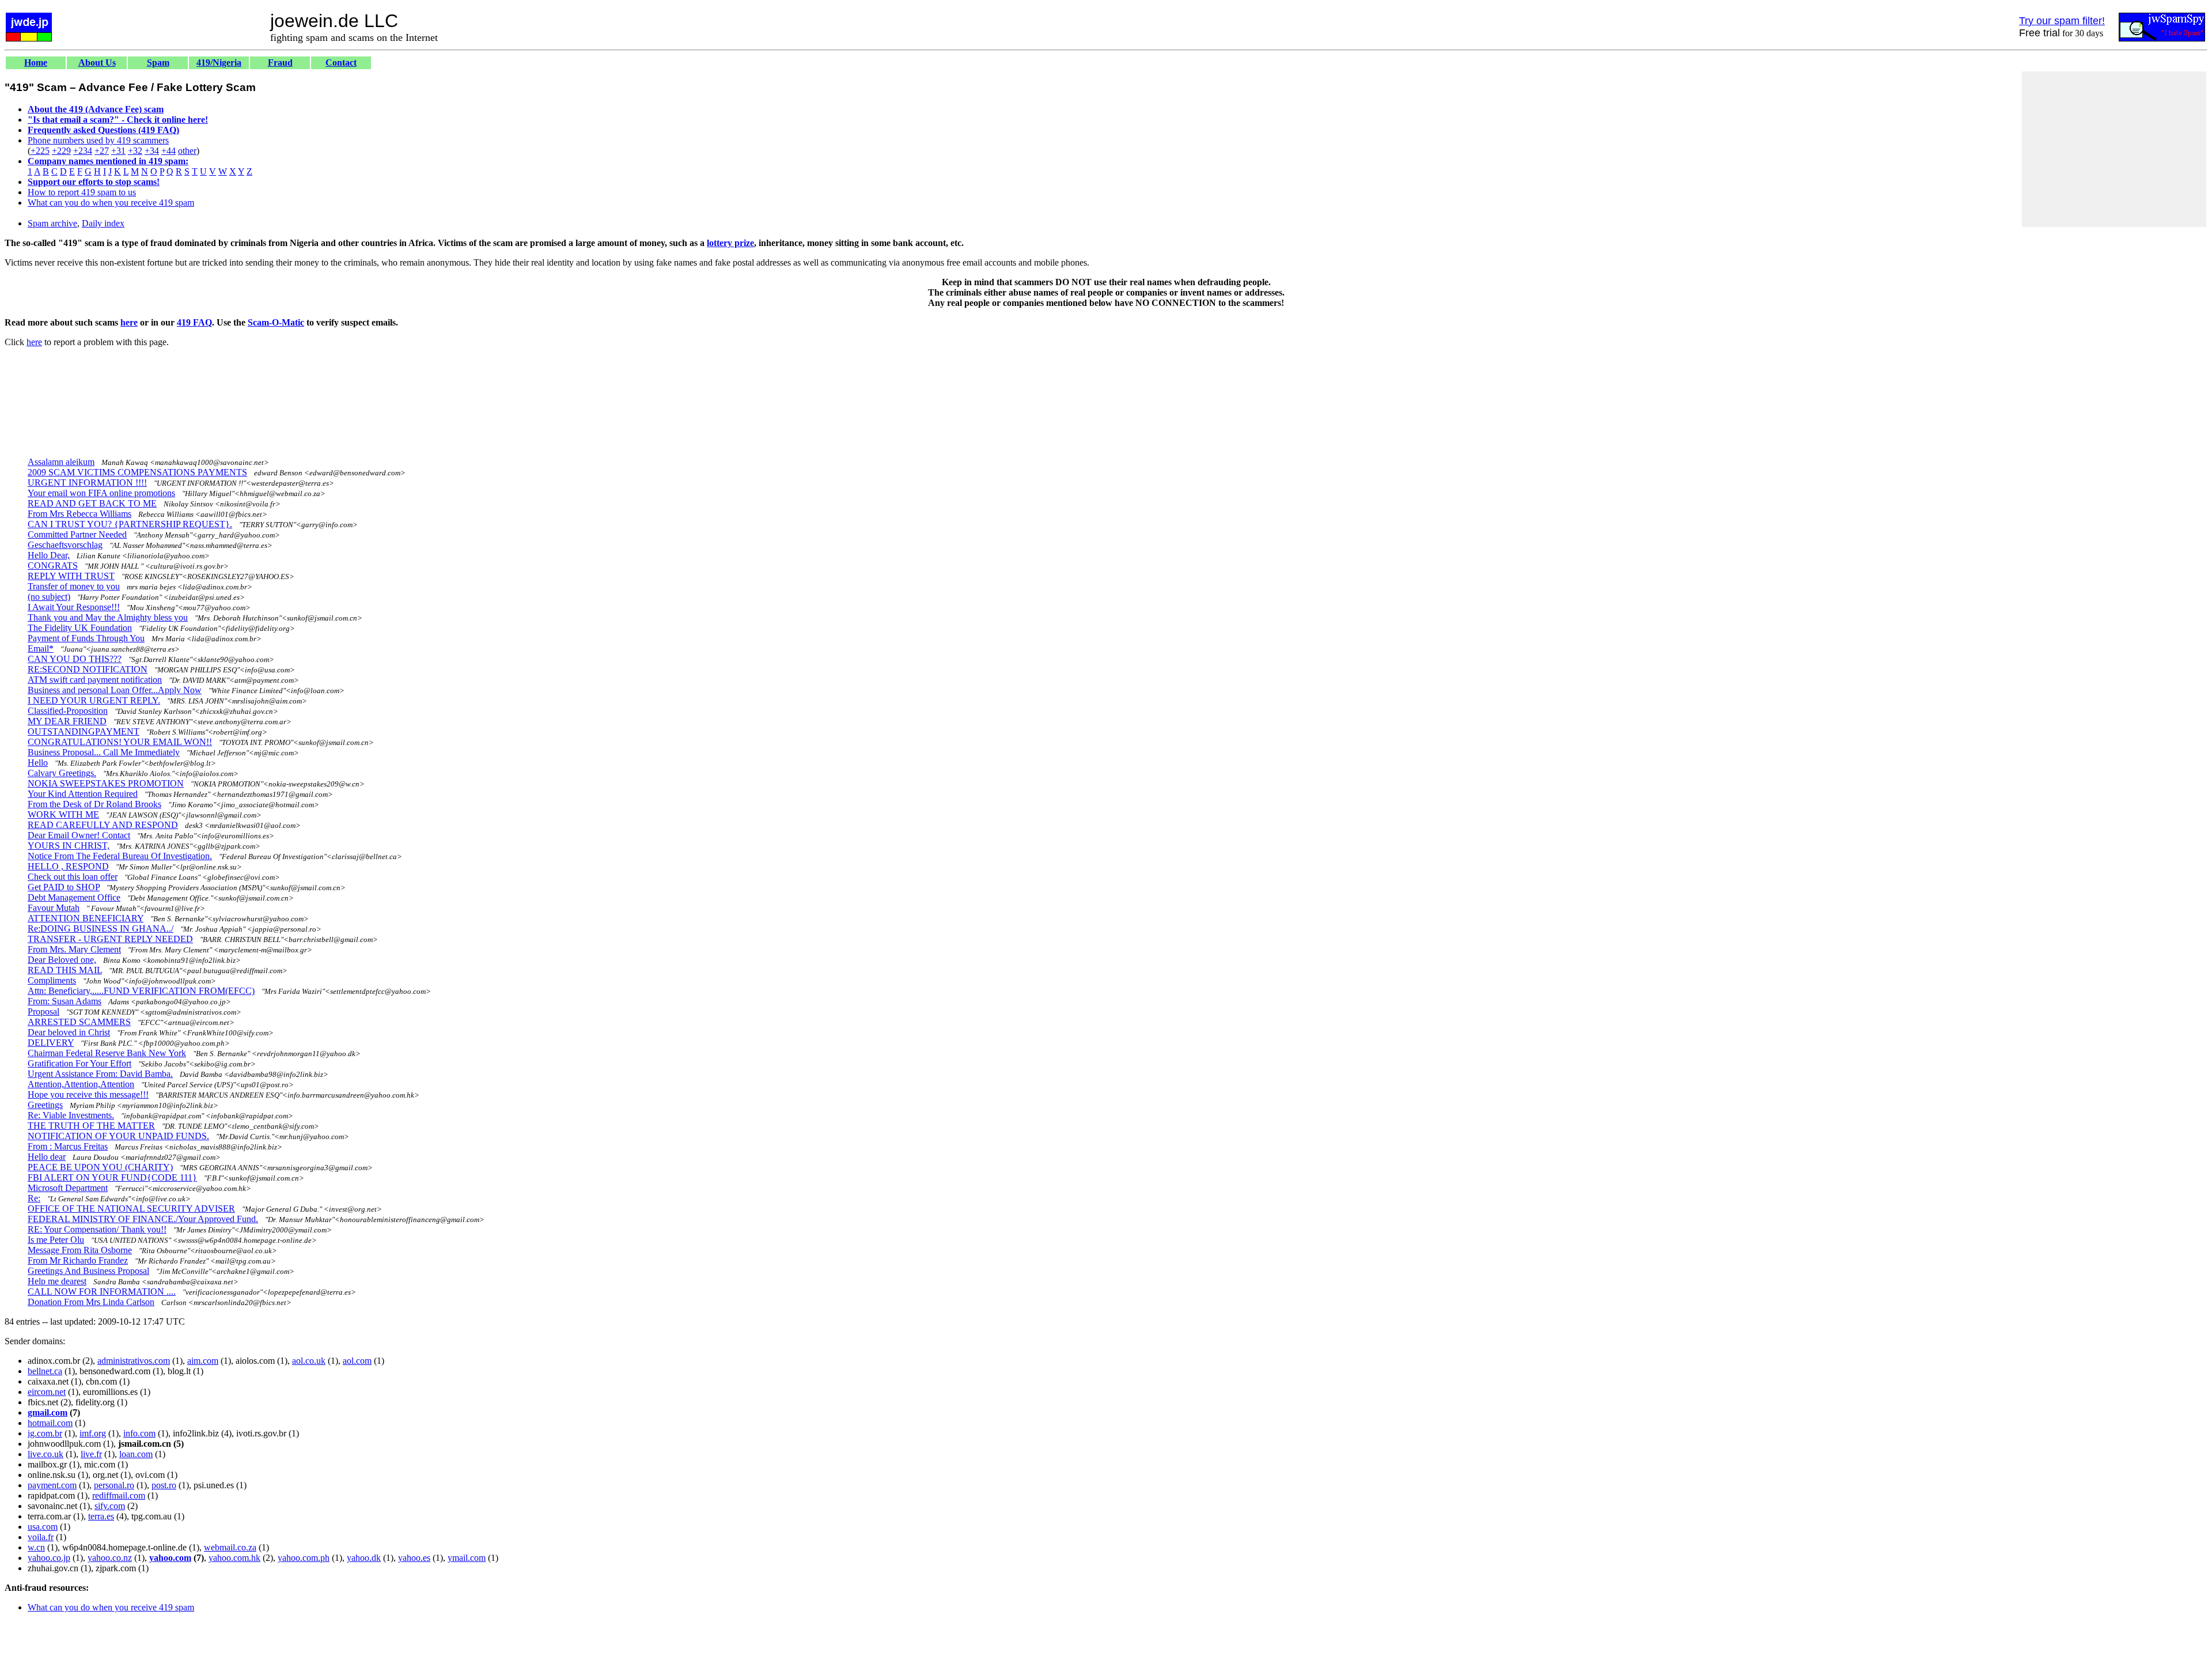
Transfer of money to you (74, 586)
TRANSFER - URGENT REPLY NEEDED (110, 939)
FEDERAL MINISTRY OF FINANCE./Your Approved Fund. (143, 1219)
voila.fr (41, 1537)
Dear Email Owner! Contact (79, 835)
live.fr (91, 1454)
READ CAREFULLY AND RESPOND (103, 825)
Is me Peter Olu (56, 1240)
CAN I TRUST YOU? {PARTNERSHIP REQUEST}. (130, 524)
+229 (61, 151)
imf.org (93, 1433)
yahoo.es (414, 1558)
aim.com (203, 1361)
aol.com (357, 1361)
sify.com (110, 1506)
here (129, 322)
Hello (38, 763)
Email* (41, 648)
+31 (118, 151)
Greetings (45, 1105)
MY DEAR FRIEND (67, 721)
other (187, 151)
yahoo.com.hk (234, 1558)
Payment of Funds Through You (86, 638)
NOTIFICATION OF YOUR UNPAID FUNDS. (118, 1136)
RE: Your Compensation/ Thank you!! (97, 1229)
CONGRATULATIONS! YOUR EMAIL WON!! (120, 742)
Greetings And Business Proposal (88, 1271)
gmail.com (48, 1413)
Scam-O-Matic (276, 322)
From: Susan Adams (65, 1001)
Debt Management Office (74, 897)
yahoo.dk (364, 1558)
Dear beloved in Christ (69, 1032)
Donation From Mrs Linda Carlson (91, 1302)
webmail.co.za (230, 1547)
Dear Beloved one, (62, 960)
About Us (97, 63)
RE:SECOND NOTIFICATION (88, 669)
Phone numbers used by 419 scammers (98, 140)
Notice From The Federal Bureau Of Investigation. (120, 856)
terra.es (101, 1516)
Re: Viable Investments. (71, 1115)
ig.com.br (45, 1433)
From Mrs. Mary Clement (74, 949)
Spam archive (52, 223)
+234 (83, 151)
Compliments (52, 980)
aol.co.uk (309, 1361)
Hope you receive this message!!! (88, 1094)
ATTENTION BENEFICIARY (86, 918)
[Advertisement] (2114, 149)
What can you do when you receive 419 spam (111, 203)
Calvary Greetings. (62, 773)
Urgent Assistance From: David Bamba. (100, 1074)
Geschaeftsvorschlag (65, 545)
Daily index (103, 223)
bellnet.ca (45, 1371)
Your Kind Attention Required (83, 794)
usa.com (43, 1527)
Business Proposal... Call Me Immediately (104, 752)
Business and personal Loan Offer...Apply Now (115, 690)
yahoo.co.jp (49, 1558)
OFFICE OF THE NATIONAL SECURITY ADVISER (131, 1209)
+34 (152, 151)
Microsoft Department (68, 1188)
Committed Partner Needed (77, 534)
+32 (135, 151)
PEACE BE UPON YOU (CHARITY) (100, 1167)
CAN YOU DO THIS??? (75, 659)
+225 (40, 151)
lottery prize (730, 243)
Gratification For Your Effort (79, 1063)
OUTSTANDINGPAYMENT (84, 731)
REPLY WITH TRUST (71, 576)
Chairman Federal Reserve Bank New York (107, 1053)
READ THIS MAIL (65, 970)
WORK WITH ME (63, 814)
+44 (168, 151)
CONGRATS (53, 566)
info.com (139, 1433)
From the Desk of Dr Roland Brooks (94, 804)
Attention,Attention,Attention (81, 1084)
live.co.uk (46, 1454)
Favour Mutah (54, 908)
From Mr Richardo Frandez (78, 1260)
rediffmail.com (119, 1495)
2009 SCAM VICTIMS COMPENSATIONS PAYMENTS (137, 472)
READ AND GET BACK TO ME (92, 503)
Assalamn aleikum (61, 462)
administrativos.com (134, 1361)
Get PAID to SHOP (64, 887)
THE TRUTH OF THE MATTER (91, 1126)
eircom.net (47, 1392)
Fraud (280, 63)
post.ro (164, 1485)
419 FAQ (194, 322)
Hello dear (47, 1157)
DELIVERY (51, 1043)
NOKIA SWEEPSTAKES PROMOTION (106, 783)
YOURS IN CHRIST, (69, 846)
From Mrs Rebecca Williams (79, 514)
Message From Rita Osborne (80, 1250)
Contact (341, 63)
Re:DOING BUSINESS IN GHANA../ (101, 929)
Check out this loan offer (73, 877)
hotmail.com (50, 1423)
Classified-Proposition (68, 711)
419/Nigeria (219, 63)
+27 (102, 151)
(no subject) (49, 597)
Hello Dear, (49, 555)
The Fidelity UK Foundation (80, 628)
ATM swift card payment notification (95, 680)
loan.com (136, 1454)
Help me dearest (57, 1281)
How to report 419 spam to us (82, 192)
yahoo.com (170, 1558)
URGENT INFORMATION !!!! (87, 483)
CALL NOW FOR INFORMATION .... (102, 1292)
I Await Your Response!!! (74, 607)
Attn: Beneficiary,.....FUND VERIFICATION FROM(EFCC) (141, 991)
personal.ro (114, 1485)
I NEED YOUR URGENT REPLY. (94, 700)
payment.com (52, 1485)
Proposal (43, 1011)
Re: (34, 1198)
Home (36, 63)
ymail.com (467, 1558)
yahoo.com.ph (304, 1558)
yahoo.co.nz (110, 1558)
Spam (158, 63)
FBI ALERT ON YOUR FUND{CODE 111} (112, 1177)
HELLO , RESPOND (68, 866)
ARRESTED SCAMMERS (79, 1022)
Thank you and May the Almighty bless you (108, 617)
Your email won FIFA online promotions (101, 493)
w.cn (36, 1547)
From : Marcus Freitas (68, 1146)
